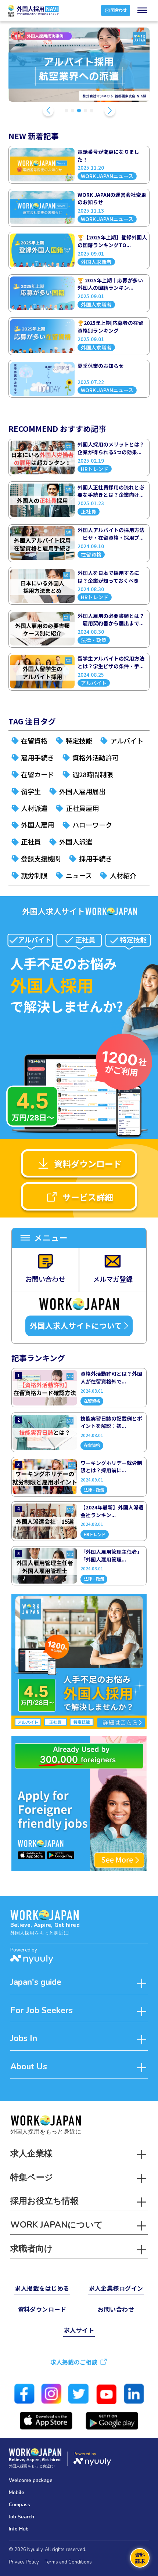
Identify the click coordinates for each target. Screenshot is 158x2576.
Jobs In (24, 2038)
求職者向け (32, 2249)
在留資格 (34, 741)
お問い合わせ (116, 2309)
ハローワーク (92, 825)
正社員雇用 (82, 808)
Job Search (21, 2517)
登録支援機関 (41, 858)
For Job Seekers (42, 2010)
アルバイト (127, 741)
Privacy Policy (24, 2562)
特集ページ (32, 2177)
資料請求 (140, 2558)
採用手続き (96, 858)
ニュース (79, 875)
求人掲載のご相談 (74, 2362)
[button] (48, 111)
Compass (19, 2505)
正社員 (31, 842)
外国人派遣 (76, 842)
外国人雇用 (37, 825)
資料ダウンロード (88, 1164)
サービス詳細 (88, 1197)
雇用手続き (37, 757)
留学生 (31, 791)
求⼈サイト (79, 2330)
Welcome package (31, 2480)
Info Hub (19, 2529)
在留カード (37, 774)
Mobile (17, 2492)
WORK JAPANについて (57, 2225)
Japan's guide (36, 1982)
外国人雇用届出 (82, 791)
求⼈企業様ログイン (116, 2288)
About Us (29, 2067)
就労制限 (34, 875)
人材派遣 (34, 808)
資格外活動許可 (96, 757)
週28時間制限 (93, 774)
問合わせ (119, 10)
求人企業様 (31, 2154)
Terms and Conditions (68, 2562)
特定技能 (79, 741)
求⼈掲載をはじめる (42, 2288)
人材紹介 (123, 875)
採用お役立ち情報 (44, 2201)
